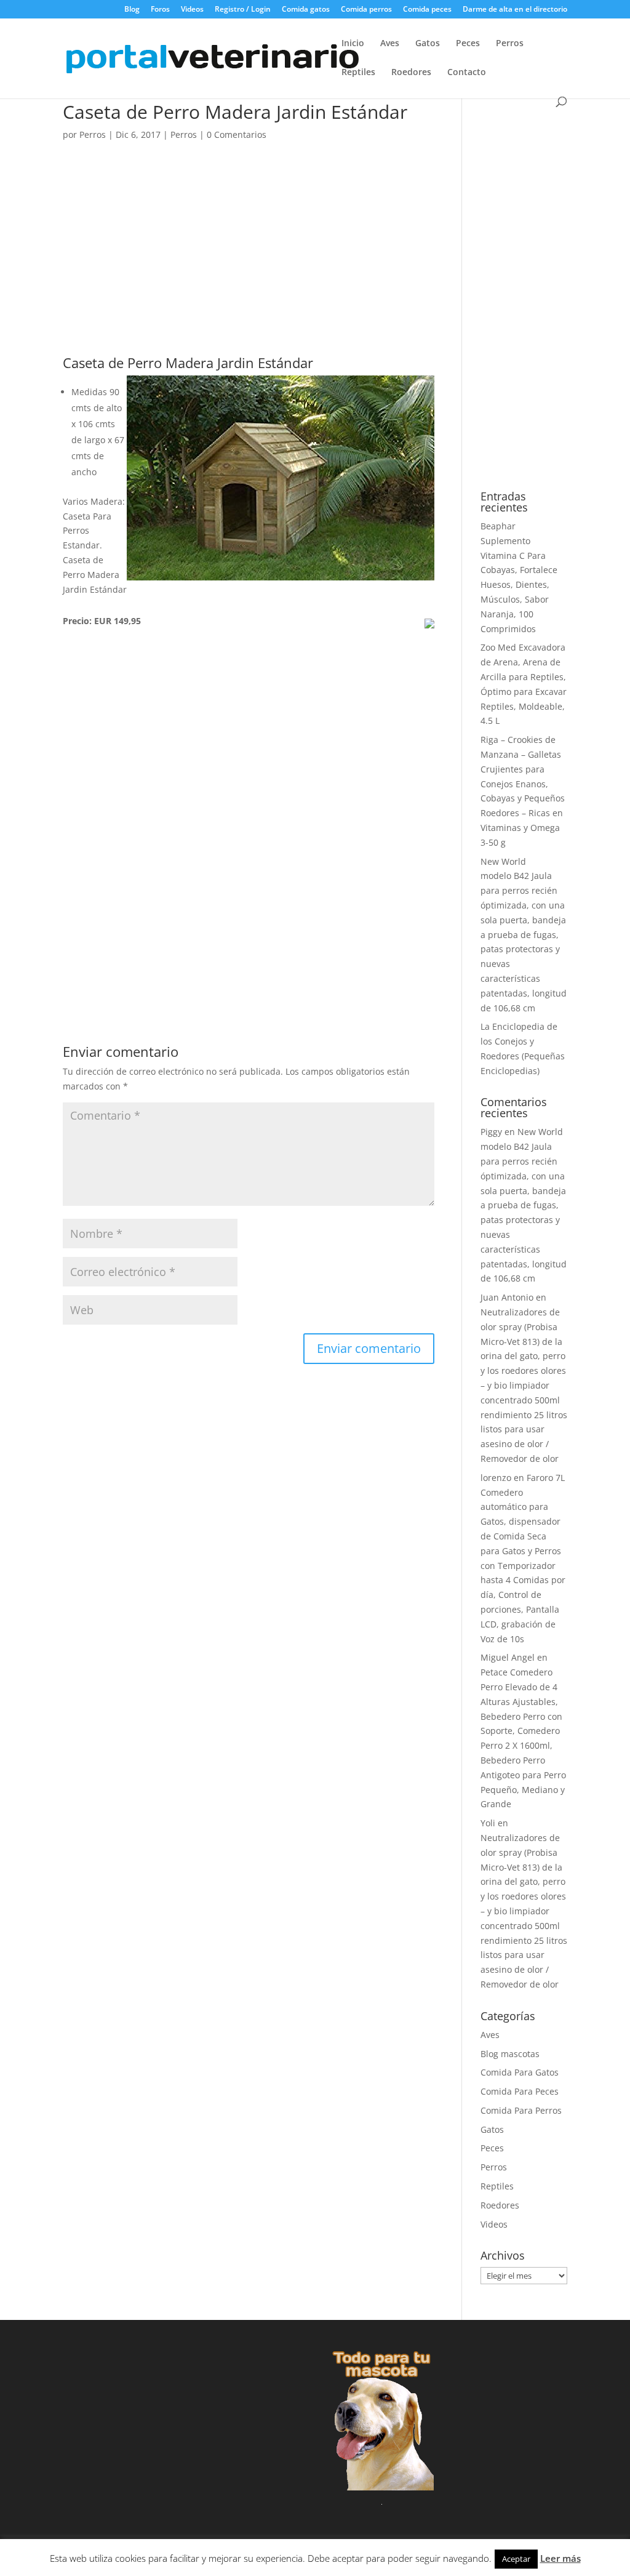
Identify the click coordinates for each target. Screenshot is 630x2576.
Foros (160, 10)
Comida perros (366, 10)
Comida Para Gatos (520, 2072)
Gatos (428, 44)
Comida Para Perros (521, 2110)
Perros (510, 44)
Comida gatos (306, 10)
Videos (192, 10)
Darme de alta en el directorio (515, 10)
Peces (468, 44)
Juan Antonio (507, 1297)
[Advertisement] (248, 265)
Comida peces (427, 10)
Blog (132, 10)
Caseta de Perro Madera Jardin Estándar (188, 363)
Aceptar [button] (516, 2559)
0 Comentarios (237, 134)
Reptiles (358, 73)
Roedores (411, 73)
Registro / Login (243, 10)
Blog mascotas (510, 2054)
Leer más (560, 2558)
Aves (390, 44)
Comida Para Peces (520, 2091)
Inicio (353, 44)
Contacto (467, 73)
